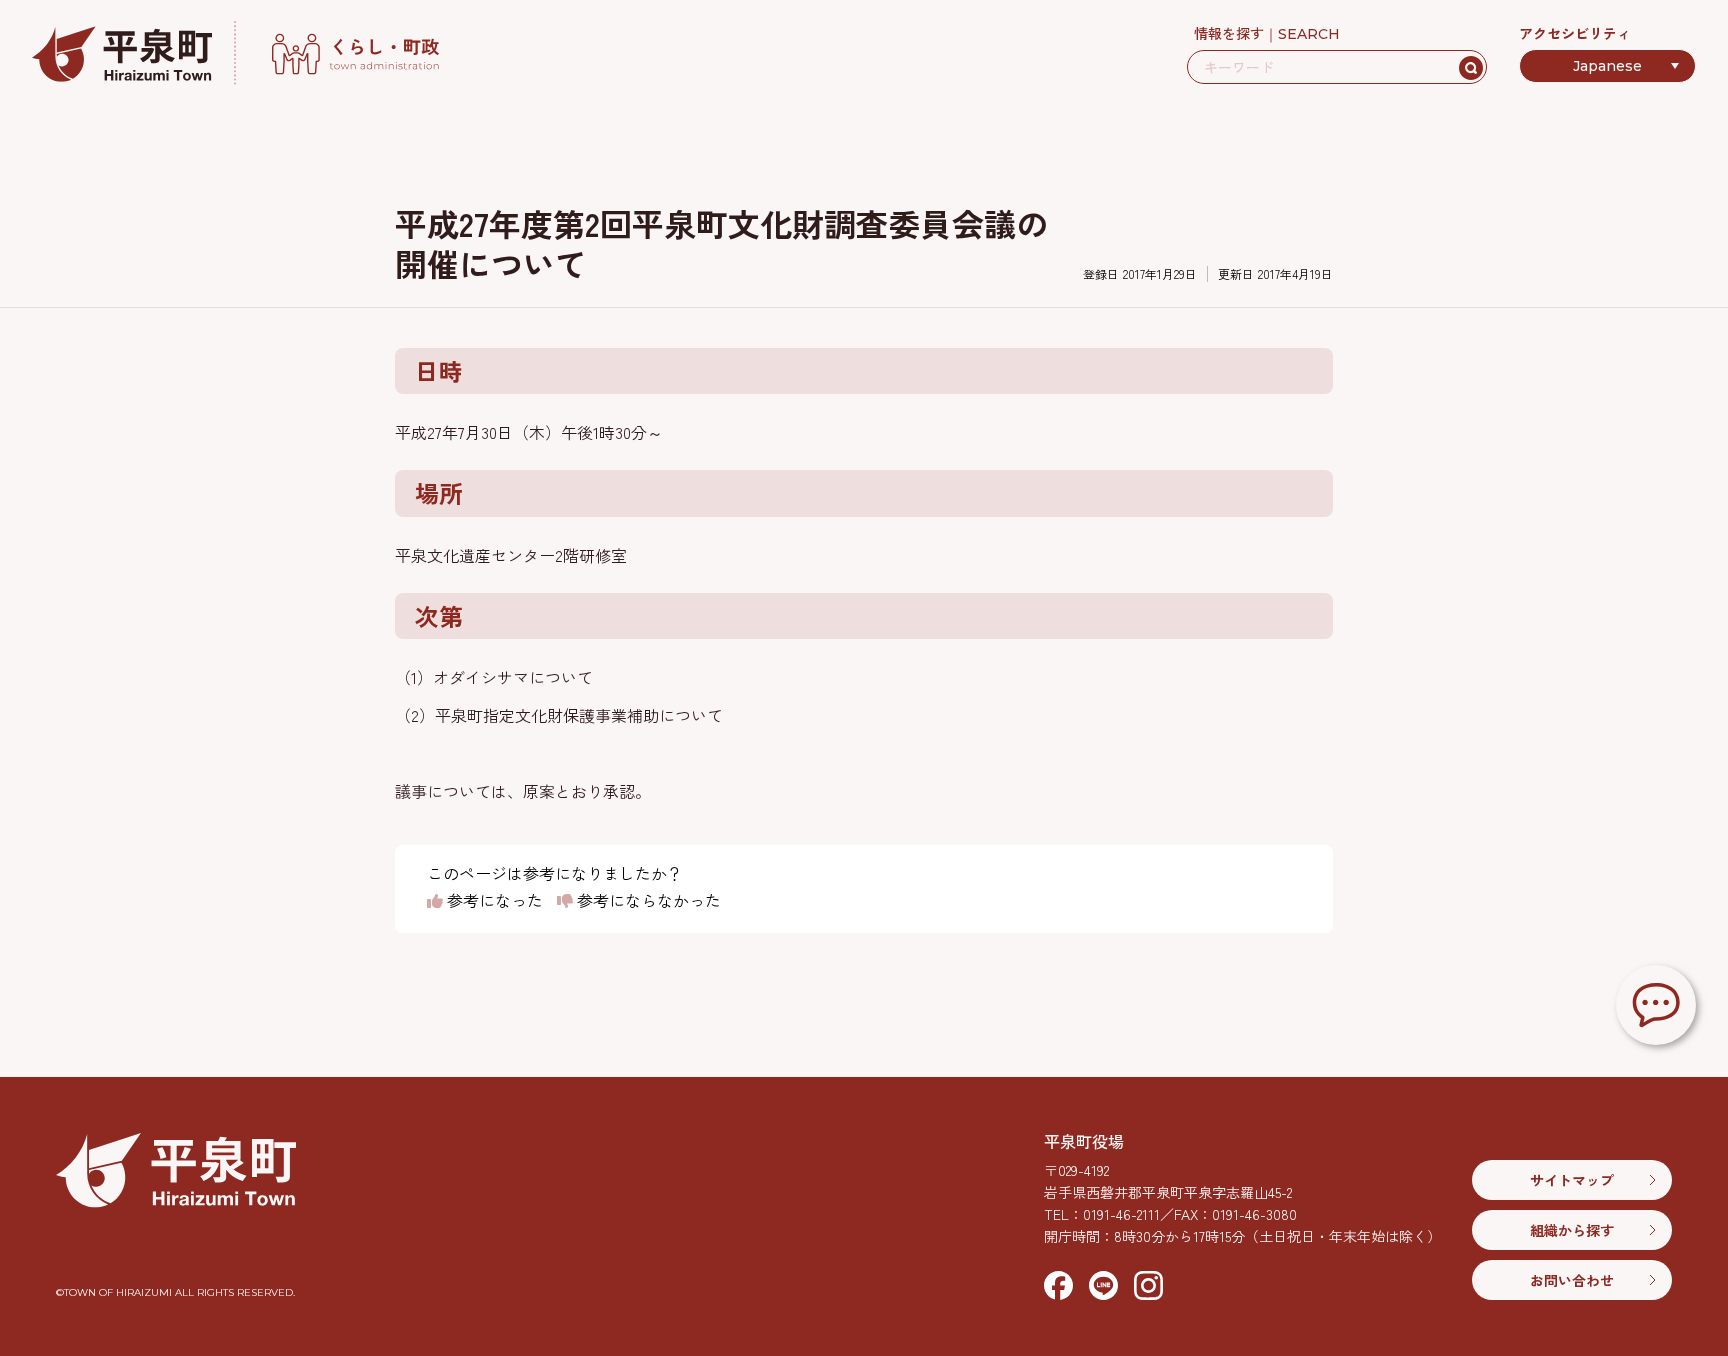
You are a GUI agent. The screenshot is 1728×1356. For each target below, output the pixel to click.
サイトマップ (1572, 1180)
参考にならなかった (647, 901)
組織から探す (1572, 1230)
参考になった (493, 901)
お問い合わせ (1572, 1280)
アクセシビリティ (1575, 33)
